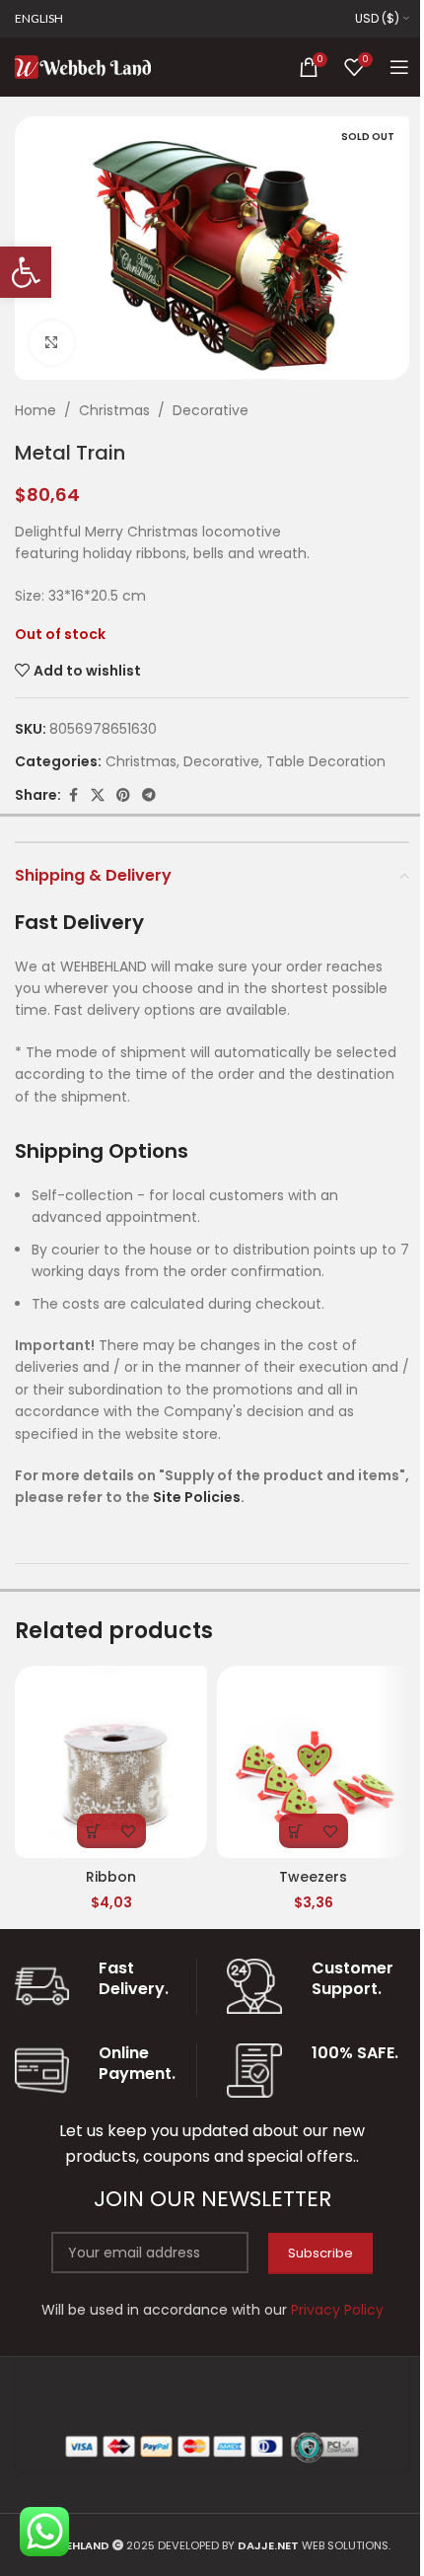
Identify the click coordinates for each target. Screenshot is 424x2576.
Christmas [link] (114, 410)
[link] (26, 272)
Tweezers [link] (313, 1877)
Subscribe (320, 2253)
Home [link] (35, 410)
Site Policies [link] (197, 1497)
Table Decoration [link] (326, 761)
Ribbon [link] (111, 1877)
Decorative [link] (211, 410)
